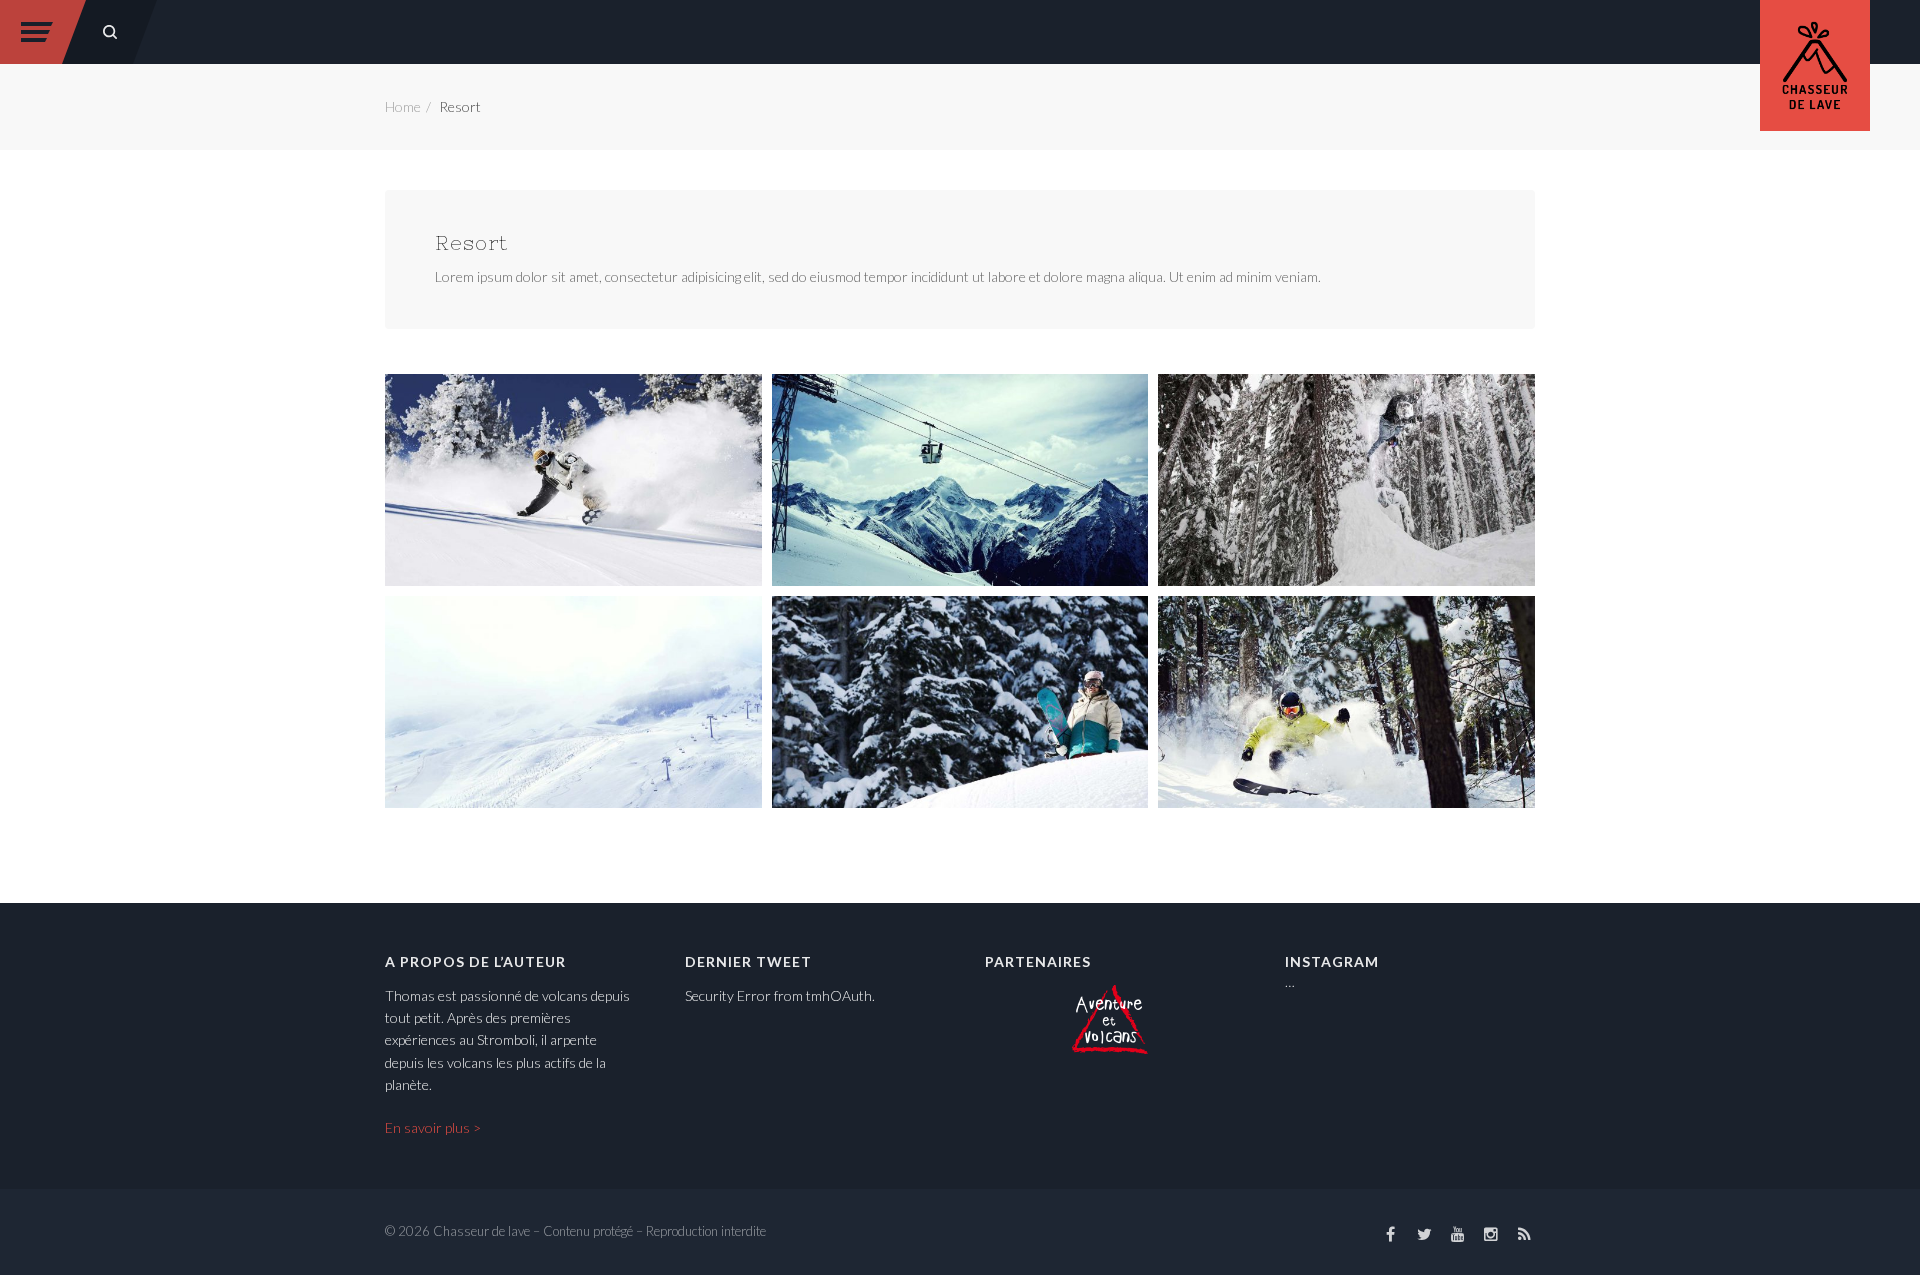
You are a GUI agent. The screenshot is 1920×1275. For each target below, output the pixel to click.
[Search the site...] (110, 32)
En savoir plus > (433, 1127)
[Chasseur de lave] (1815, 62)
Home (403, 106)
